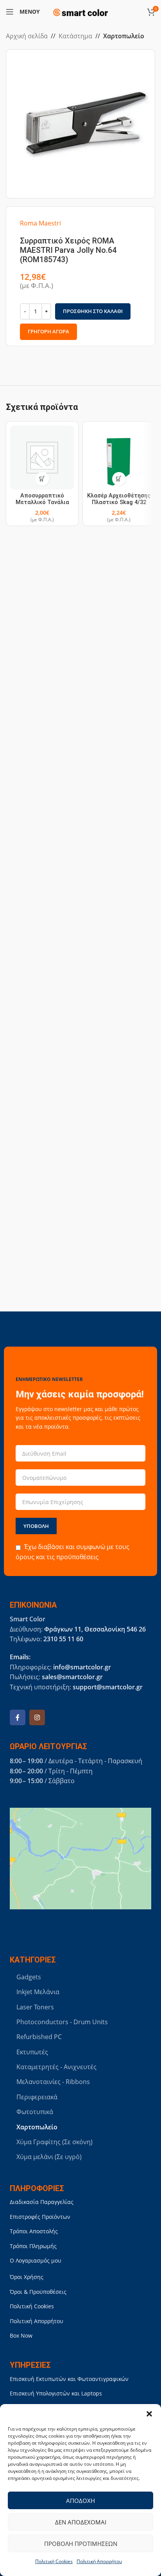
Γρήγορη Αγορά (48, 331)
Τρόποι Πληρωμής (33, 2246)
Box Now (21, 2335)
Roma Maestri (40, 223)
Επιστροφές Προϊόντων (40, 2217)
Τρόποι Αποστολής (34, 2231)
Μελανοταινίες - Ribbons (53, 2082)
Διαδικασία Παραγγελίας (42, 2202)
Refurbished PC (39, 2037)
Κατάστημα (75, 36)
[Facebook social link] (18, 1717)
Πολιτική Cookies (54, 2561)
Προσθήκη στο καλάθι (93, 311)
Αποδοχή (80, 2501)
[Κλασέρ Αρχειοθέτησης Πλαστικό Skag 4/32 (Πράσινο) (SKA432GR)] (119, 458)
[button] (149, 2414)
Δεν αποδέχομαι (81, 2522)
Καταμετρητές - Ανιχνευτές (56, 2067)
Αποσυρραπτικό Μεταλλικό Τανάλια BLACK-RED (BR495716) (42, 503)
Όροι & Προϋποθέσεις (38, 2292)
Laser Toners (35, 2007)
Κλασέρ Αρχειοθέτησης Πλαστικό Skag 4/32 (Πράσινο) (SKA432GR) (119, 503)
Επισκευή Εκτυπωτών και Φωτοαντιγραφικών (69, 2379)
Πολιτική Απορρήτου (99, 2561)
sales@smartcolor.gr (72, 1677)
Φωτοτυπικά (35, 2112)
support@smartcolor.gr (108, 1687)
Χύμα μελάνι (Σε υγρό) (49, 2157)
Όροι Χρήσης (27, 2277)
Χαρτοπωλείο (124, 36)
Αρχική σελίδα (27, 36)
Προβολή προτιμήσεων (81, 2544)
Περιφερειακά (37, 2097)
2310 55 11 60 (63, 1639)
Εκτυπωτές (32, 2052)
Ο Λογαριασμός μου (36, 2260)
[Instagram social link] (37, 1717)
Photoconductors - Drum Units (62, 2022)
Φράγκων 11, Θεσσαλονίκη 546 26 (95, 1629)
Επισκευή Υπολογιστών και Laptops (56, 2393)
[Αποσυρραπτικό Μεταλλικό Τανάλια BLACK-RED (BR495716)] (42, 458)
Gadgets (29, 1977)
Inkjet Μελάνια (38, 1992)
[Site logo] (80, 11)
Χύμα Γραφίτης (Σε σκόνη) (55, 2142)
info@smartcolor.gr (82, 1667)
